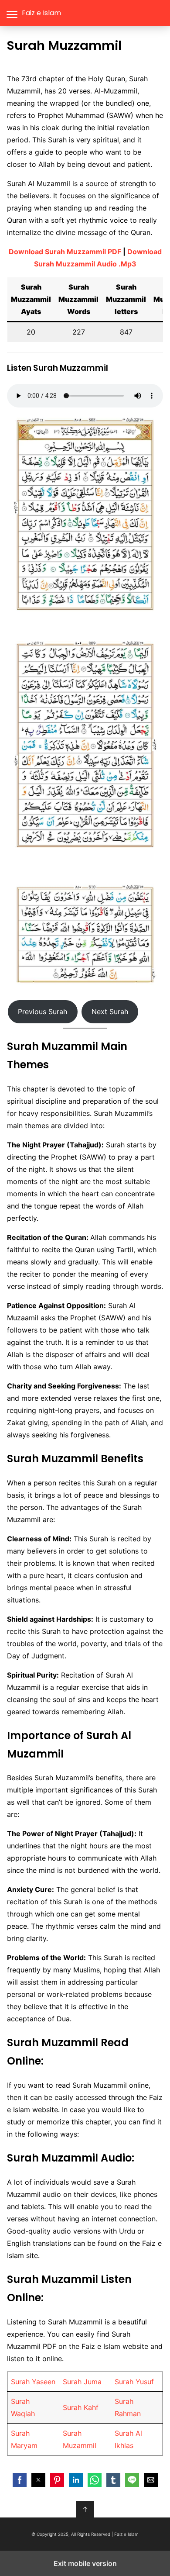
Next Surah (110, 1012)
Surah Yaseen (33, 2382)
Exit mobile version (85, 2563)
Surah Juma (82, 2382)
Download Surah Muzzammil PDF (65, 252)
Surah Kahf (81, 2407)
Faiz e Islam (41, 13)
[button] (20, 2480)
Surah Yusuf (134, 2382)
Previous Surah (42, 1012)
